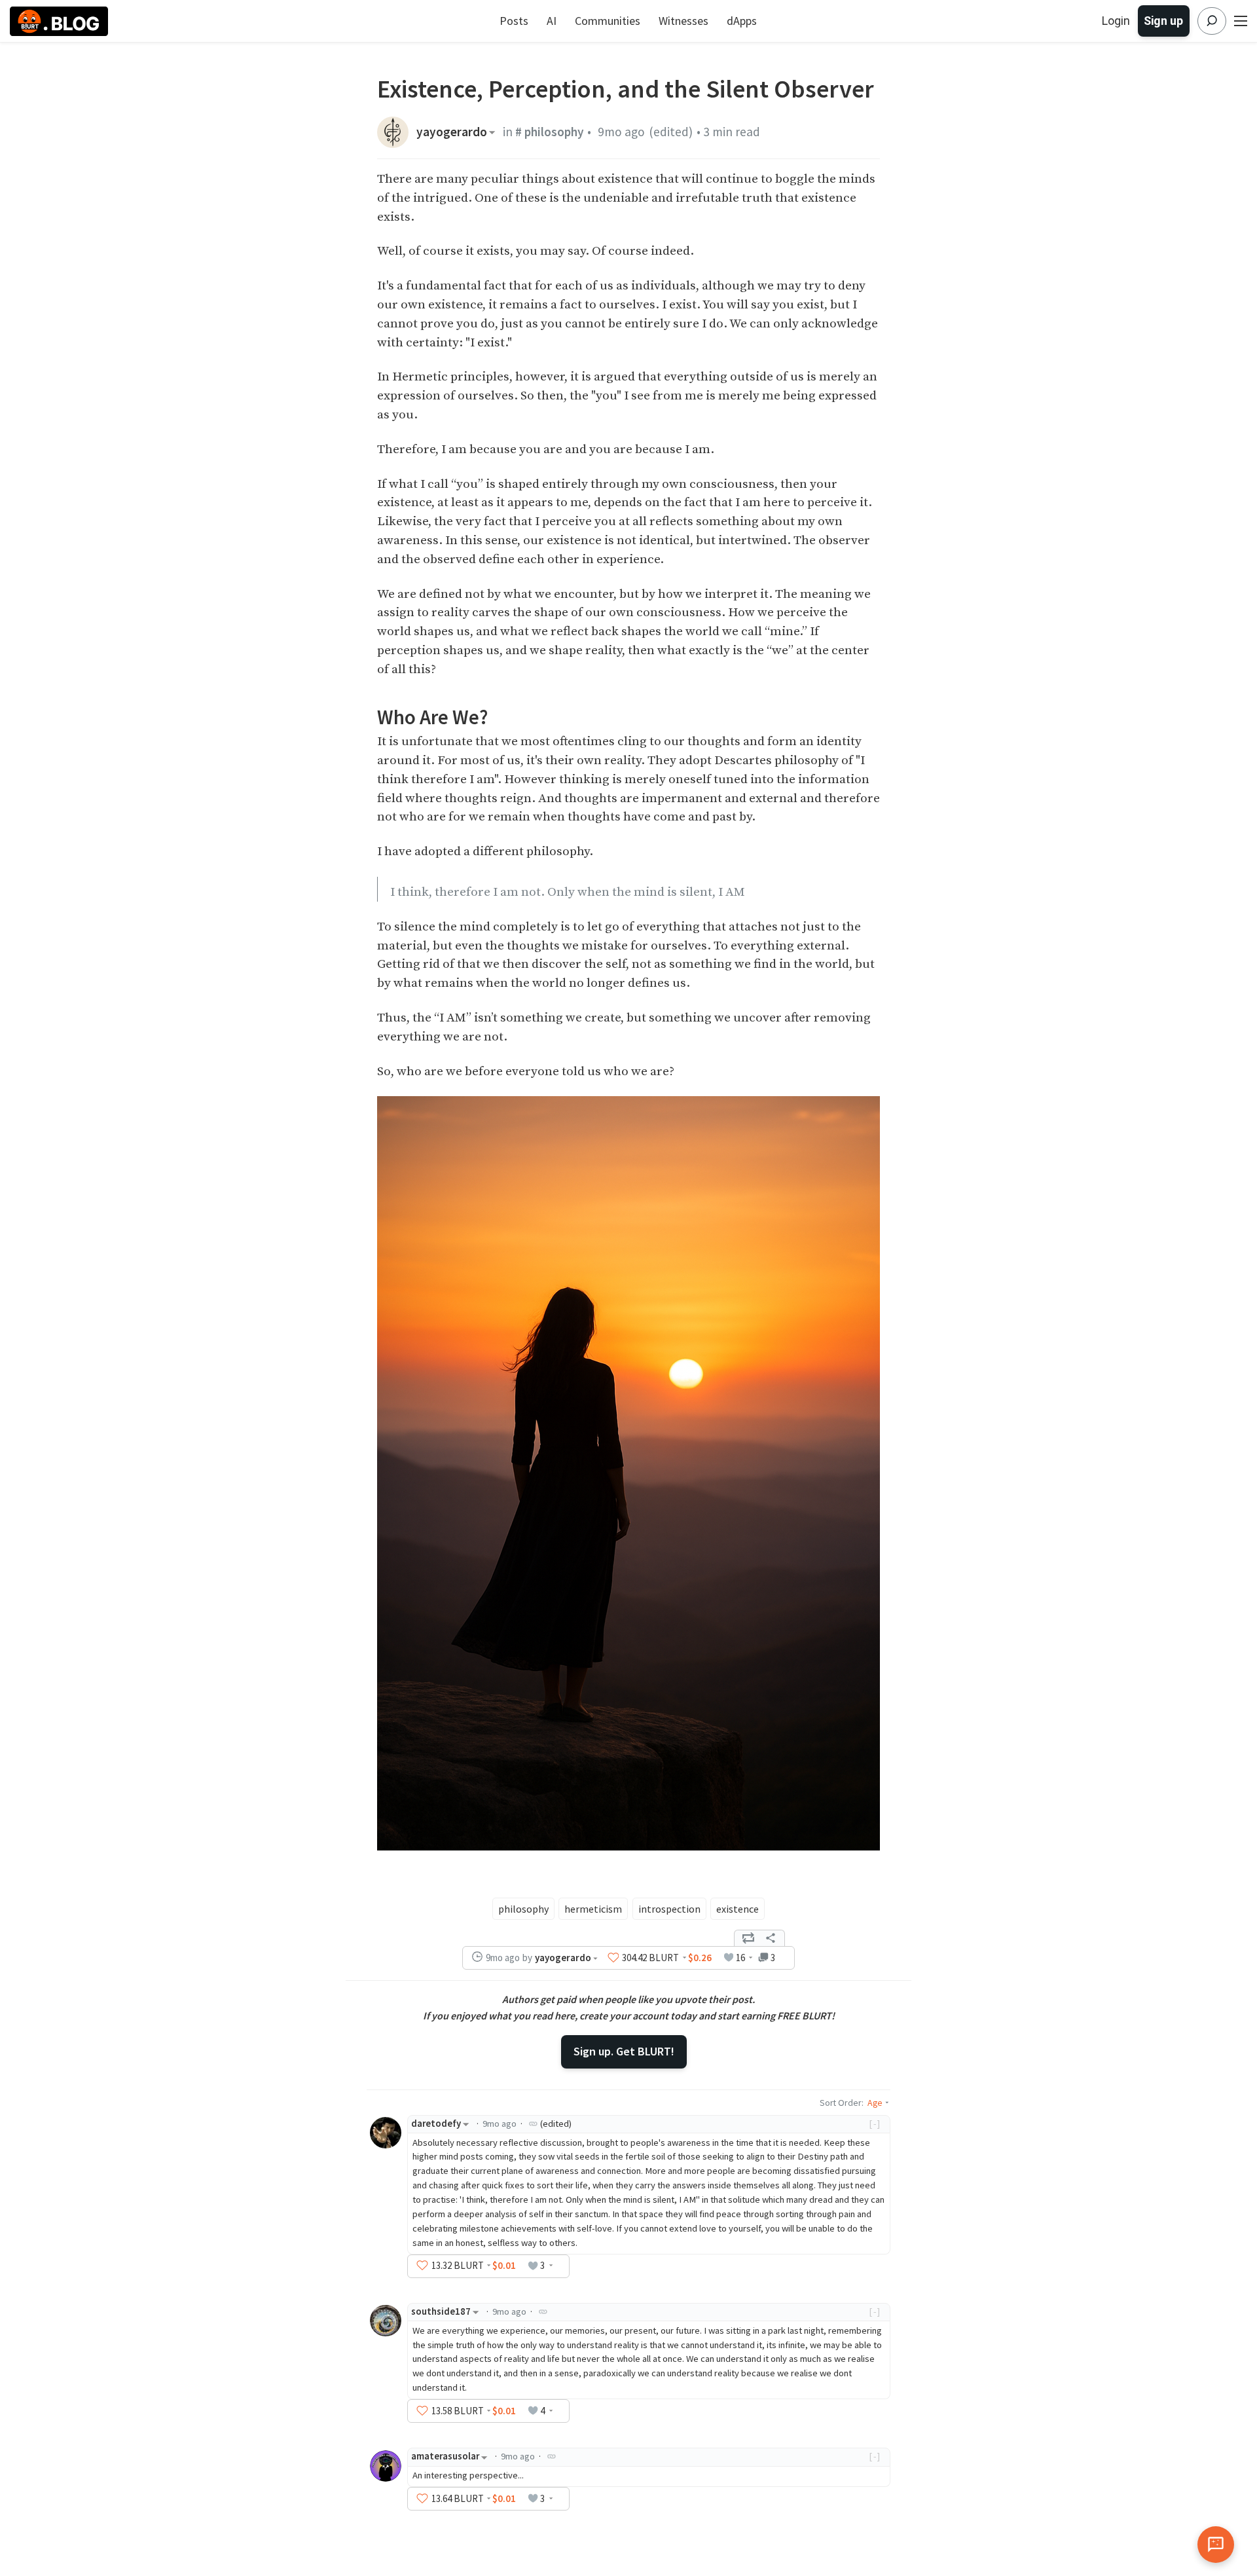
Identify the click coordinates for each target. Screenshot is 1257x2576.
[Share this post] (771, 1938)
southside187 (441, 2311)
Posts (514, 21)
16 (740, 1958)
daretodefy (436, 2124)
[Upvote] (613, 1957)
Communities (608, 21)
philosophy (523, 1909)
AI (552, 21)
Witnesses (683, 21)
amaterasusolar (445, 2456)
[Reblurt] (748, 1938)
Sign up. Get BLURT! (624, 2051)
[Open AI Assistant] (1216, 2545)
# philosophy (550, 132)
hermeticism (593, 1909)
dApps (742, 21)
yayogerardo (452, 132)
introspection (669, 1909)
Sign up (1163, 21)
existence (738, 1909)
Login (1116, 21)
